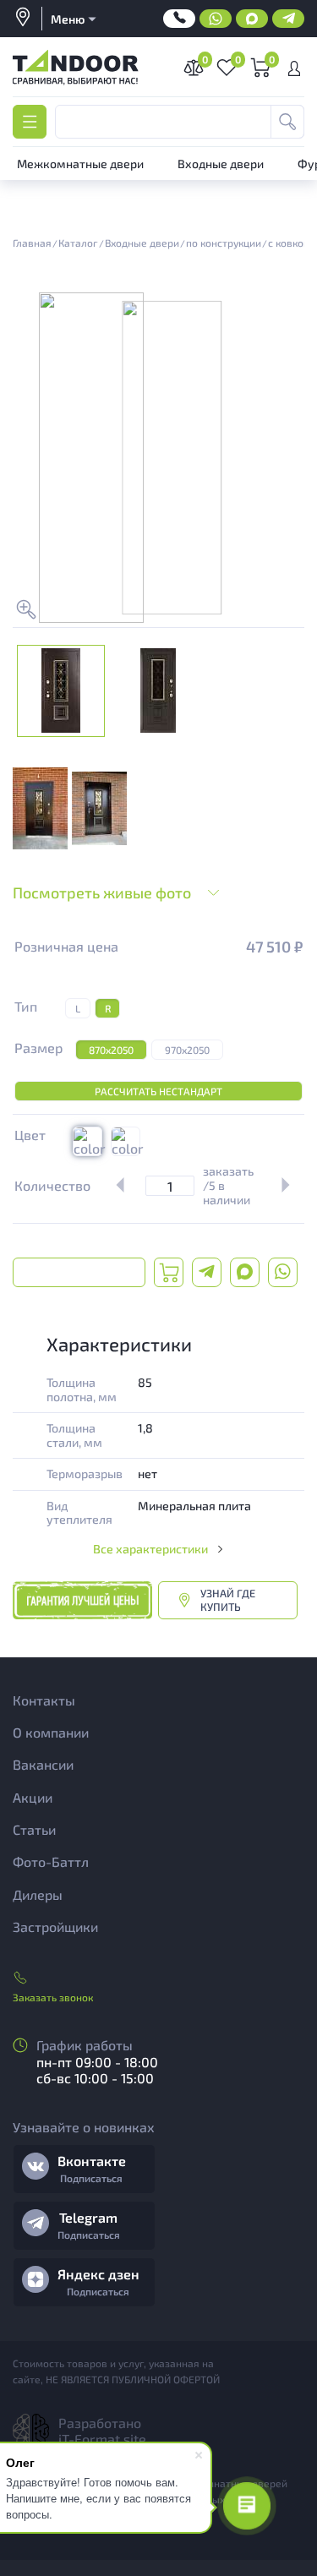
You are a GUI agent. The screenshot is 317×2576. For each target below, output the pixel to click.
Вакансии (43, 1764)
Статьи (34, 1829)
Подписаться (91, 2178)
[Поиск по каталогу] (287, 122)
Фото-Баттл (51, 1861)
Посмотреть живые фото (102, 892)
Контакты (44, 1700)
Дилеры (38, 1894)
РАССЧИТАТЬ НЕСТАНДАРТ (158, 1091)
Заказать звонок (53, 1997)
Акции (33, 1797)
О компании (51, 1732)
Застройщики (55, 1927)
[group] (40, 809)
